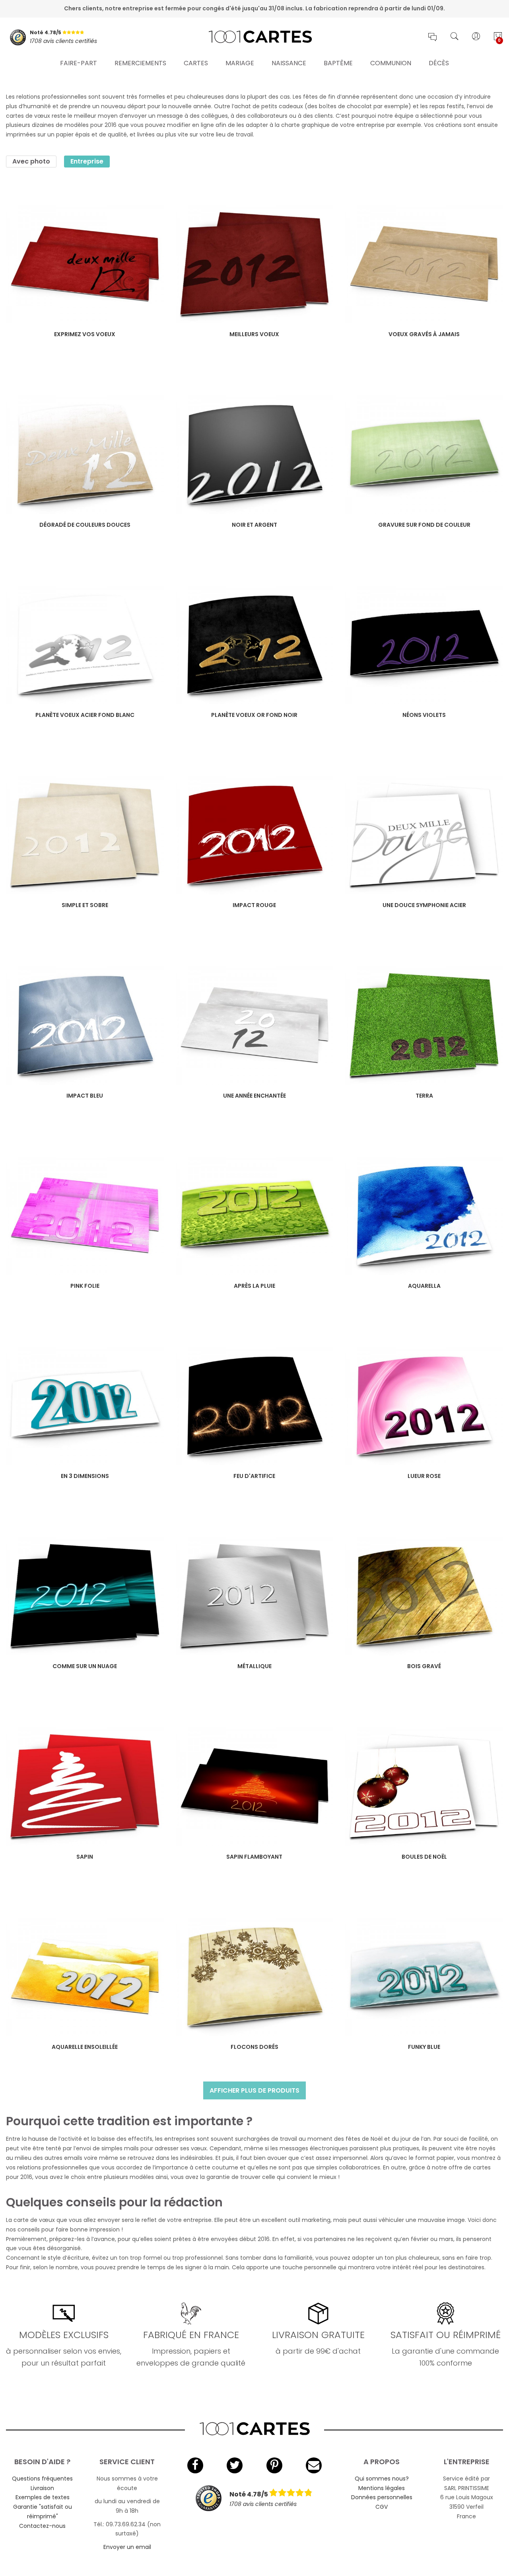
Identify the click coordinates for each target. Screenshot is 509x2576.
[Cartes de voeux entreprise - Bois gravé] (424, 1596)
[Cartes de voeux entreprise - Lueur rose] (424, 1406)
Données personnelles (382, 2497)
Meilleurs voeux (254, 334)
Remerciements (140, 63)
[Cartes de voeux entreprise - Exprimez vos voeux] (85, 264)
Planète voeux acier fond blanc (85, 715)
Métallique (254, 1666)
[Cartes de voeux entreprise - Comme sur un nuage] (85, 1596)
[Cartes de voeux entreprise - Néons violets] (424, 645)
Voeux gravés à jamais (424, 334)
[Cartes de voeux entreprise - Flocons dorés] (255, 1977)
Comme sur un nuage (85, 1666)
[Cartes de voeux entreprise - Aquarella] (424, 1216)
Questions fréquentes (42, 2479)
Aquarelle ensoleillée (85, 2047)
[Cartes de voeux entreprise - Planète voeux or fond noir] (255, 645)
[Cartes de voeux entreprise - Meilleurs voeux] (255, 264)
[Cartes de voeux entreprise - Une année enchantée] (255, 1025)
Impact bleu (85, 1096)
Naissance (289, 63)
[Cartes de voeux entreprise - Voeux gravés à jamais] (424, 264)
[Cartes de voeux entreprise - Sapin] (85, 1786)
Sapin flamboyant (254, 1857)
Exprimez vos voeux (85, 334)
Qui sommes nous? (382, 2479)
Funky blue (424, 2047)
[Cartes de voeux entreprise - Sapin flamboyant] (255, 1786)
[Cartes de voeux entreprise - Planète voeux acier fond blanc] (85, 645)
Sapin (85, 1857)
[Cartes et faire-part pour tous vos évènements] (255, 37)
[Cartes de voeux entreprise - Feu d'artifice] (255, 1406)
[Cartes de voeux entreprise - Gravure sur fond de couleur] (424, 455)
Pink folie (85, 1286)
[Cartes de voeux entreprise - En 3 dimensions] (85, 1406)
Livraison (42, 2488)
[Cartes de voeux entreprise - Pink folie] (85, 1216)
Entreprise (87, 161)
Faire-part (79, 63)
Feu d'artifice (254, 1476)
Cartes (196, 63)
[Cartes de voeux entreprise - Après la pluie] (255, 1216)
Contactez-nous (42, 2526)
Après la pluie (254, 1286)
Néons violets (424, 715)
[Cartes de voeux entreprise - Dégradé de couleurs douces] (85, 455)
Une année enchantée (254, 1096)
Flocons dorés (254, 2047)
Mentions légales (382, 2488)
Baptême (338, 63)
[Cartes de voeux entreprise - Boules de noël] (424, 1786)
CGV (382, 2507)
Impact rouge (254, 905)
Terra (424, 1096)
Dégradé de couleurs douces (85, 525)
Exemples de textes (43, 2497)
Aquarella (424, 1286)
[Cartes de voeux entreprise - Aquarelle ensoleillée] (85, 1977)
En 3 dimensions (85, 1476)
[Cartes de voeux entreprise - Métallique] (255, 1596)
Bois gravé (424, 1666)
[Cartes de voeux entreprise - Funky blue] (424, 1977)
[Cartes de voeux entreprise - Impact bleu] (85, 1025)
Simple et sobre (85, 905)
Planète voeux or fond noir (254, 715)
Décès (439, 63)
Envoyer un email (127, 2547)
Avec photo (31, 161)
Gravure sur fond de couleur (424, 525)
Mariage (240, 63)
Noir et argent (254, 525)
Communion (391, 63)
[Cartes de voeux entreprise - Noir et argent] (255, 455)
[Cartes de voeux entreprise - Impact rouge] (255, 835)
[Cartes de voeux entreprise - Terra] (424, 1025)
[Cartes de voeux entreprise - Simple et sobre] (85, 835)
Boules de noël (424, 1857)
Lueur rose (424, 1476)
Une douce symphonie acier (424, 905)
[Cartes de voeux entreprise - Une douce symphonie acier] (424, 835)
